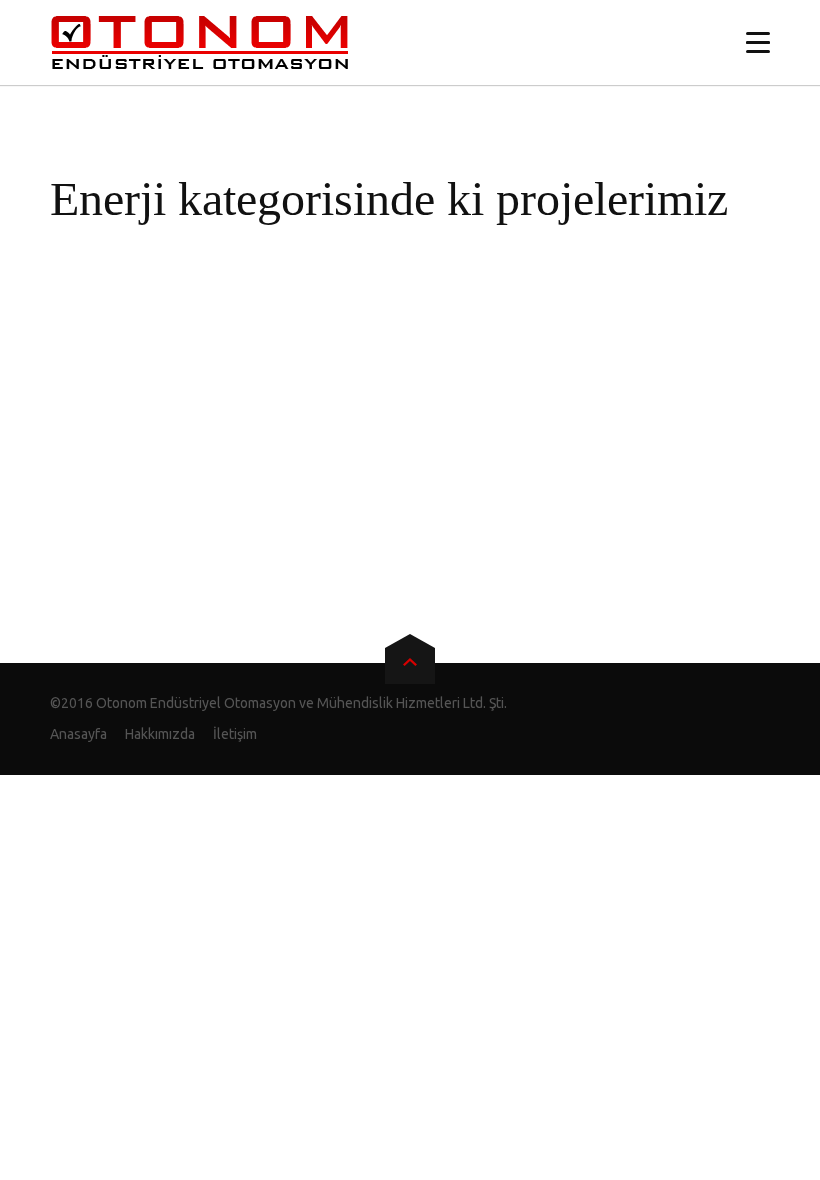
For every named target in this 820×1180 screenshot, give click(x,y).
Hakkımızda (160, 734)
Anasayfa (78, 734)
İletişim (235, 734)
